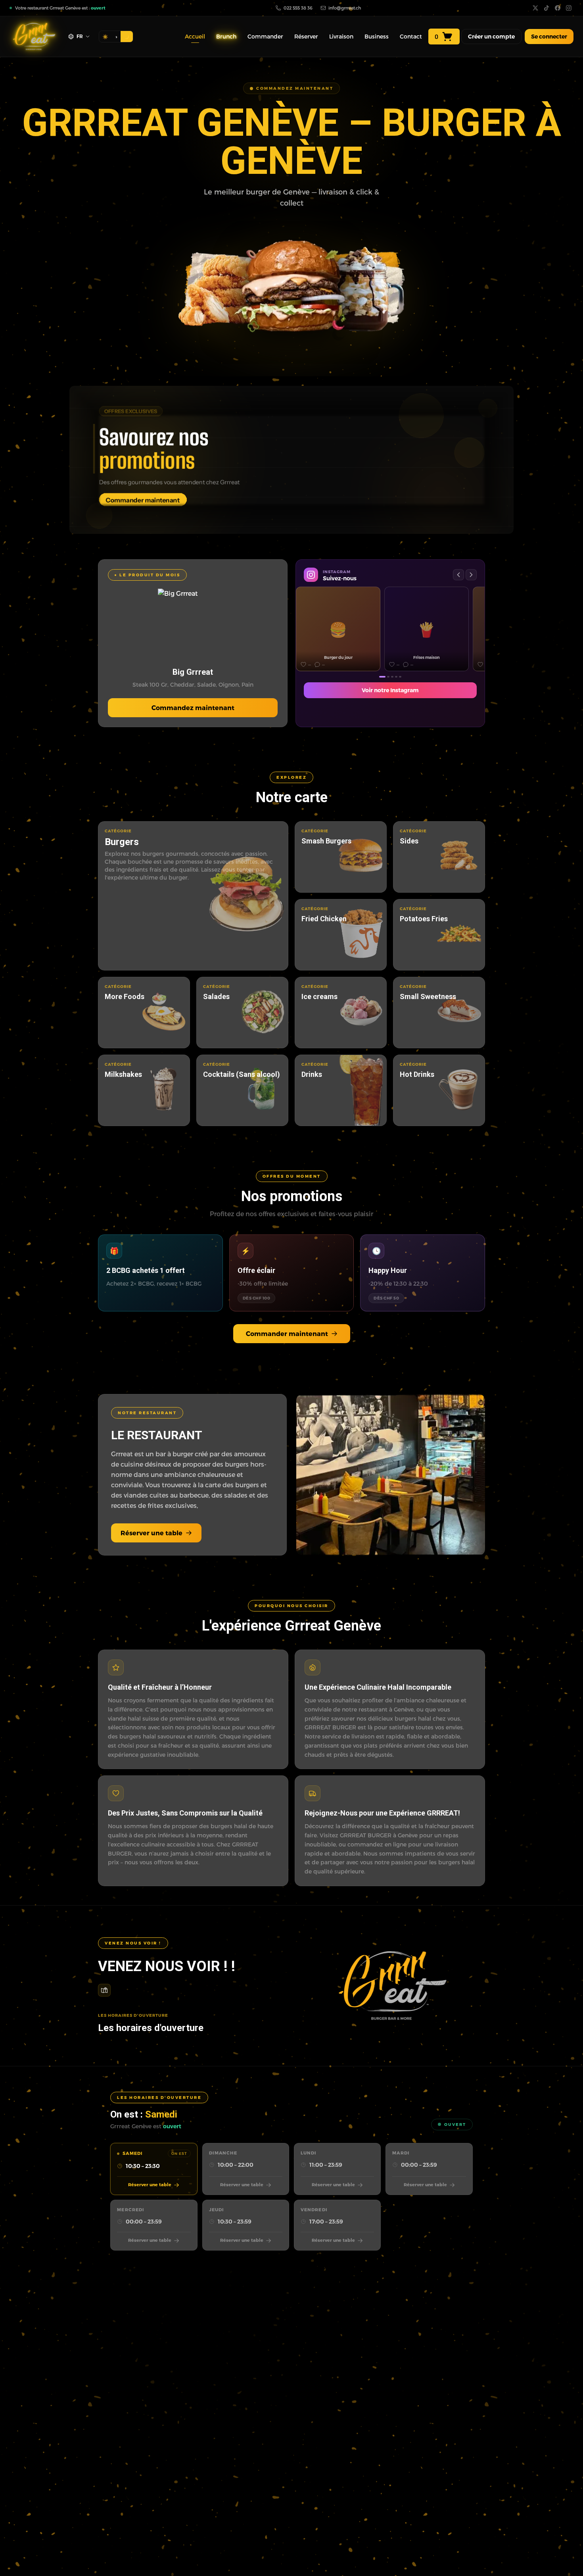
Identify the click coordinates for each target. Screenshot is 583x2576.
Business (377, 36)
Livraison (341, 36)
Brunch (226, 36)
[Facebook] (558, 8)
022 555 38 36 (298, 8)
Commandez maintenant (193, 708)
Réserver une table (152, 1533)
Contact (411, 36)
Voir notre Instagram (390, 690)
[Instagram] (569, 8)
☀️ (105, 37)
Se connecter (549, 36)
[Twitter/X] (535, 8)
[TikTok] (547, 8)
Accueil (195, 36)
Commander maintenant (287, 1333)
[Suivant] (471, 575)
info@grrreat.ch (345, 8)
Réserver (306, 36)
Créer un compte (491, 37)
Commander (265, 36)
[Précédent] (458, 575)
